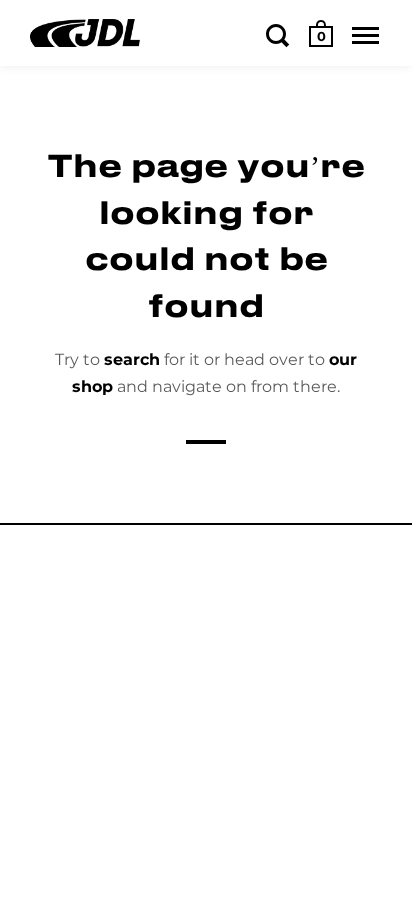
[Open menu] (365, 35)
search (132, 359)
